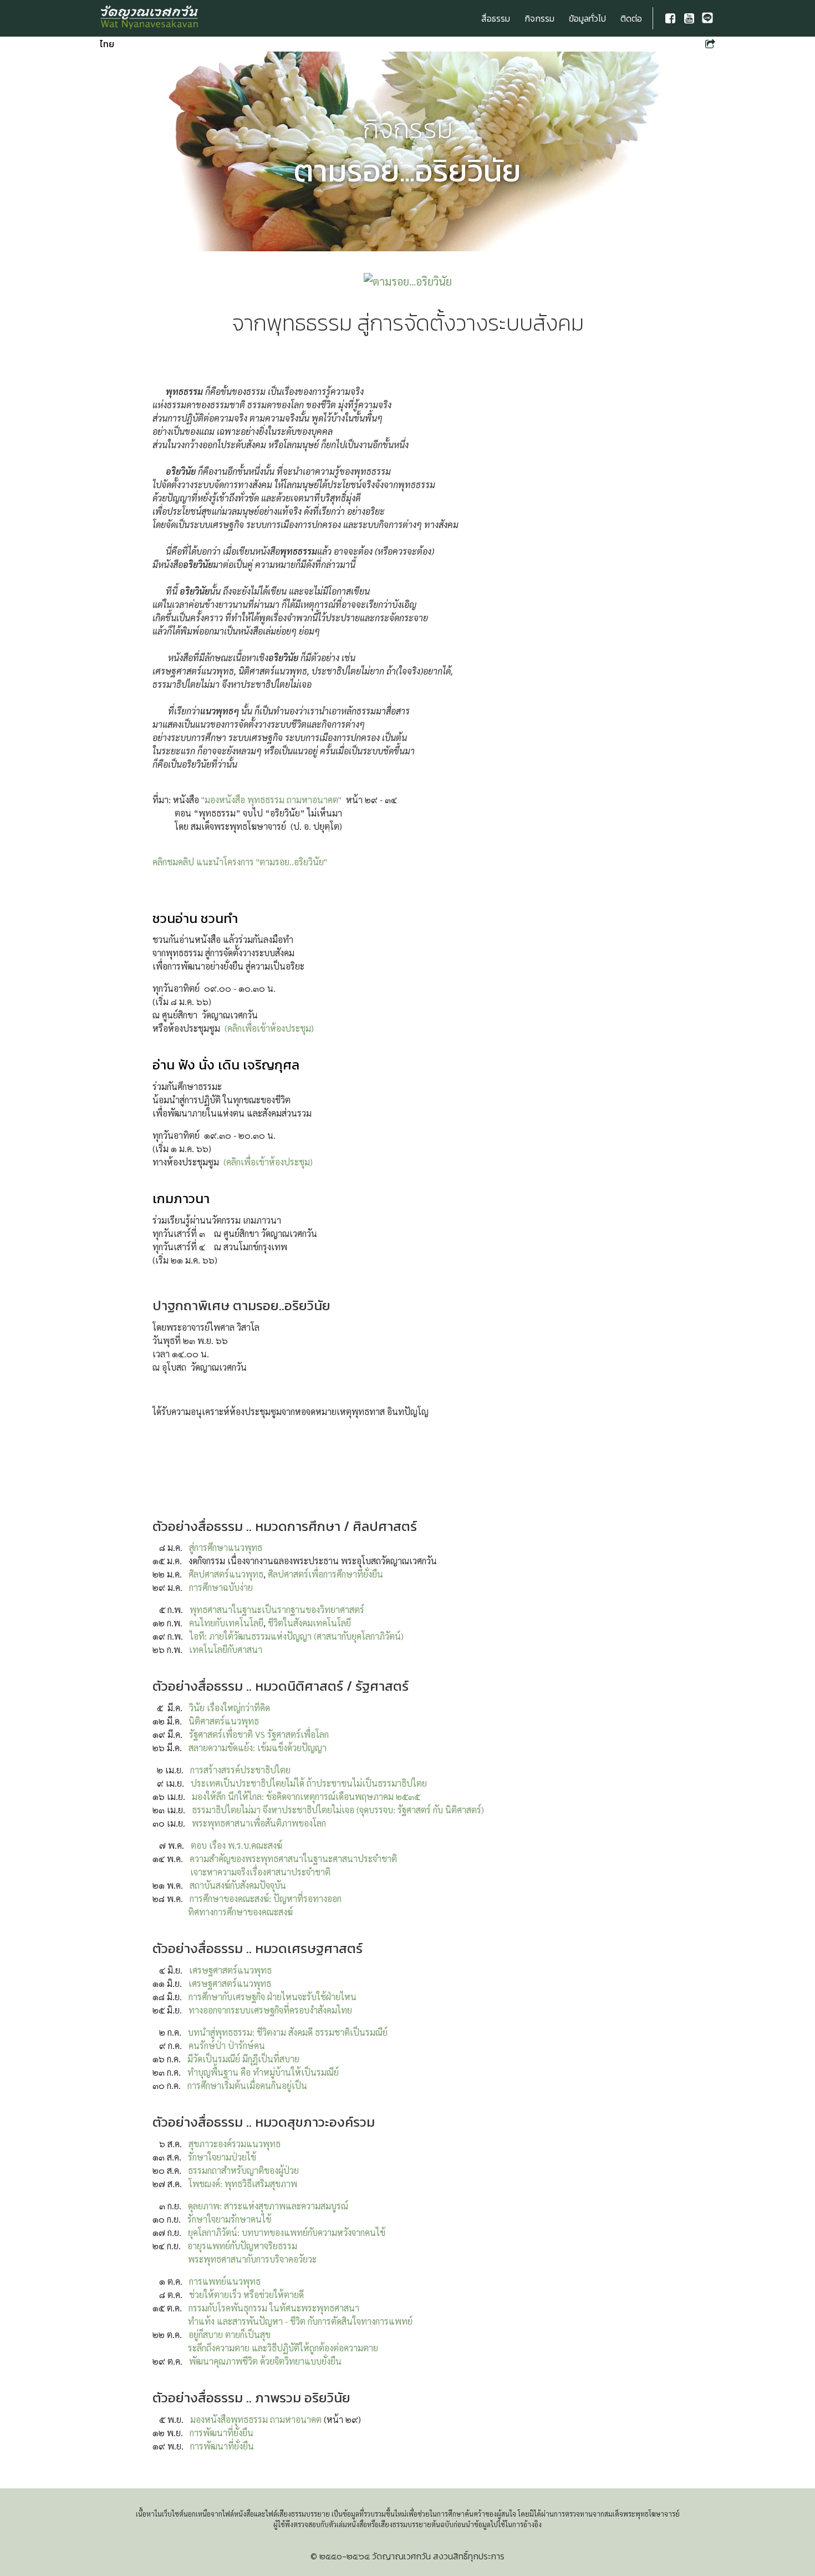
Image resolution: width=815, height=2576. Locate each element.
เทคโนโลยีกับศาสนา (226, 1649)
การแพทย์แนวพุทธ (225, 2281)
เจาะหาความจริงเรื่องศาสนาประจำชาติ (260, 1872)
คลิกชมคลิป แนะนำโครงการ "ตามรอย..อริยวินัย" (240, 862)
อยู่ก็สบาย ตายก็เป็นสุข (230, 2334)
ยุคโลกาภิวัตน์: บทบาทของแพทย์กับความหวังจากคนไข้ (287, 2232)
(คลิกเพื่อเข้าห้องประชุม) (269, 1028)
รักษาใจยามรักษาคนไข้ (229, 2219)
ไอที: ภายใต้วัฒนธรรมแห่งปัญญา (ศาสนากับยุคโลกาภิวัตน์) (297, 1636)
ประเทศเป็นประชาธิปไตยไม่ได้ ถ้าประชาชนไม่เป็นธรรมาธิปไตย (309, 1783)
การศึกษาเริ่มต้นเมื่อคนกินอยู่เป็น (247, 2085)
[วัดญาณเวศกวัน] (150, 18)
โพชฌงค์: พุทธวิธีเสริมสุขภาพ (243, 2184)
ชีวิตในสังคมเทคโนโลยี (309, 1623)
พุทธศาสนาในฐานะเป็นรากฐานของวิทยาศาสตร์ (277, 1609)
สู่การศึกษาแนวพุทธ (226, 1547)
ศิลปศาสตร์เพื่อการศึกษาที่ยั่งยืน (325, 1574)
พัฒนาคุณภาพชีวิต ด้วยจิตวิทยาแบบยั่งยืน (265, 2361)
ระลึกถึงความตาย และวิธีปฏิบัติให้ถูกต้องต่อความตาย (283, 2348)
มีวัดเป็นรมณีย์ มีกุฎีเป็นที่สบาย (243, 2059)
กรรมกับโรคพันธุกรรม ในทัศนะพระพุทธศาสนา (274, 2308)
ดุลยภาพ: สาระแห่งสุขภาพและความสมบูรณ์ (268, 2206)
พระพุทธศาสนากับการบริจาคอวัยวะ (252, 2259)
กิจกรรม (539, 18)
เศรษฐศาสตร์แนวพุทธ (230, 1970)
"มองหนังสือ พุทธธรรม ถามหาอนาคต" (271, 800)
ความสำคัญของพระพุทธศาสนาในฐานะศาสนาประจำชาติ (293, 1859)
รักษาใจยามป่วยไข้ (222, 2157)
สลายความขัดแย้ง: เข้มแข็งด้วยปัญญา (258, 1748)
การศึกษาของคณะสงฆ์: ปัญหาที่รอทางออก (266, 1898)
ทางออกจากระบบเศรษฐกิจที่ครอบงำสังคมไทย (270, 2010)
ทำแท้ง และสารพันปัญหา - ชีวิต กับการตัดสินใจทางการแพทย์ (300, 2321)
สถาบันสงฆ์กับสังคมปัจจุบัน (238, 1885)
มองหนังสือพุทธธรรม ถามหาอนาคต (256, 2419)
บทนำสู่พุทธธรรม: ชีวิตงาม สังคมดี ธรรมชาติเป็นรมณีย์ (288, 2032)
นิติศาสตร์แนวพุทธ (224, 1721)
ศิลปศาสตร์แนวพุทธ (226, 1574)
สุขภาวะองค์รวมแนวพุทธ (235, 2144)
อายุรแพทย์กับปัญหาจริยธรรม (242, 2246)
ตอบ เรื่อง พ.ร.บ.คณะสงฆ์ (236, 1845)
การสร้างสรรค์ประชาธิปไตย (240, 1770)
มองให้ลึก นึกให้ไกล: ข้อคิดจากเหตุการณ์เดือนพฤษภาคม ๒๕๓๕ (306, 1796)
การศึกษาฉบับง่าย (221, 1587)
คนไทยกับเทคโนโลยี (226, 1623)
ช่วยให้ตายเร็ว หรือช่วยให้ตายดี (246, 2294)
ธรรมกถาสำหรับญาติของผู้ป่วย (243, 2170)
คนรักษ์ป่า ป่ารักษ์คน (227, 2045)
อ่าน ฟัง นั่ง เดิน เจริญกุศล (226, 1065)
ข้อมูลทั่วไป (587, 18)
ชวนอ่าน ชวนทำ (195, 918)
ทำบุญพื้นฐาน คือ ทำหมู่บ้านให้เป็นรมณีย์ (263, 2072)
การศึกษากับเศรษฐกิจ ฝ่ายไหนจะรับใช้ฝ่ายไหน (272, 1997)
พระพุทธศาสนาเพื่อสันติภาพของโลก (259, 1823)
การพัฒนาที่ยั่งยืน (221, 2433)
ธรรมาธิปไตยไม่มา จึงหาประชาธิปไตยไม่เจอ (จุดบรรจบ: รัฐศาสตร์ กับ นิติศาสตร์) (338, 1810)
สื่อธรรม (496, 18)
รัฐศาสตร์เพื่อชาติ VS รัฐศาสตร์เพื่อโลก (259, 1734)
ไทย (107, 44)
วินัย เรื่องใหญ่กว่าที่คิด (230, 1708)
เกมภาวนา (181, 1198)
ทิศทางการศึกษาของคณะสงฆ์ (240, 1912)
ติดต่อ (631, 18)
